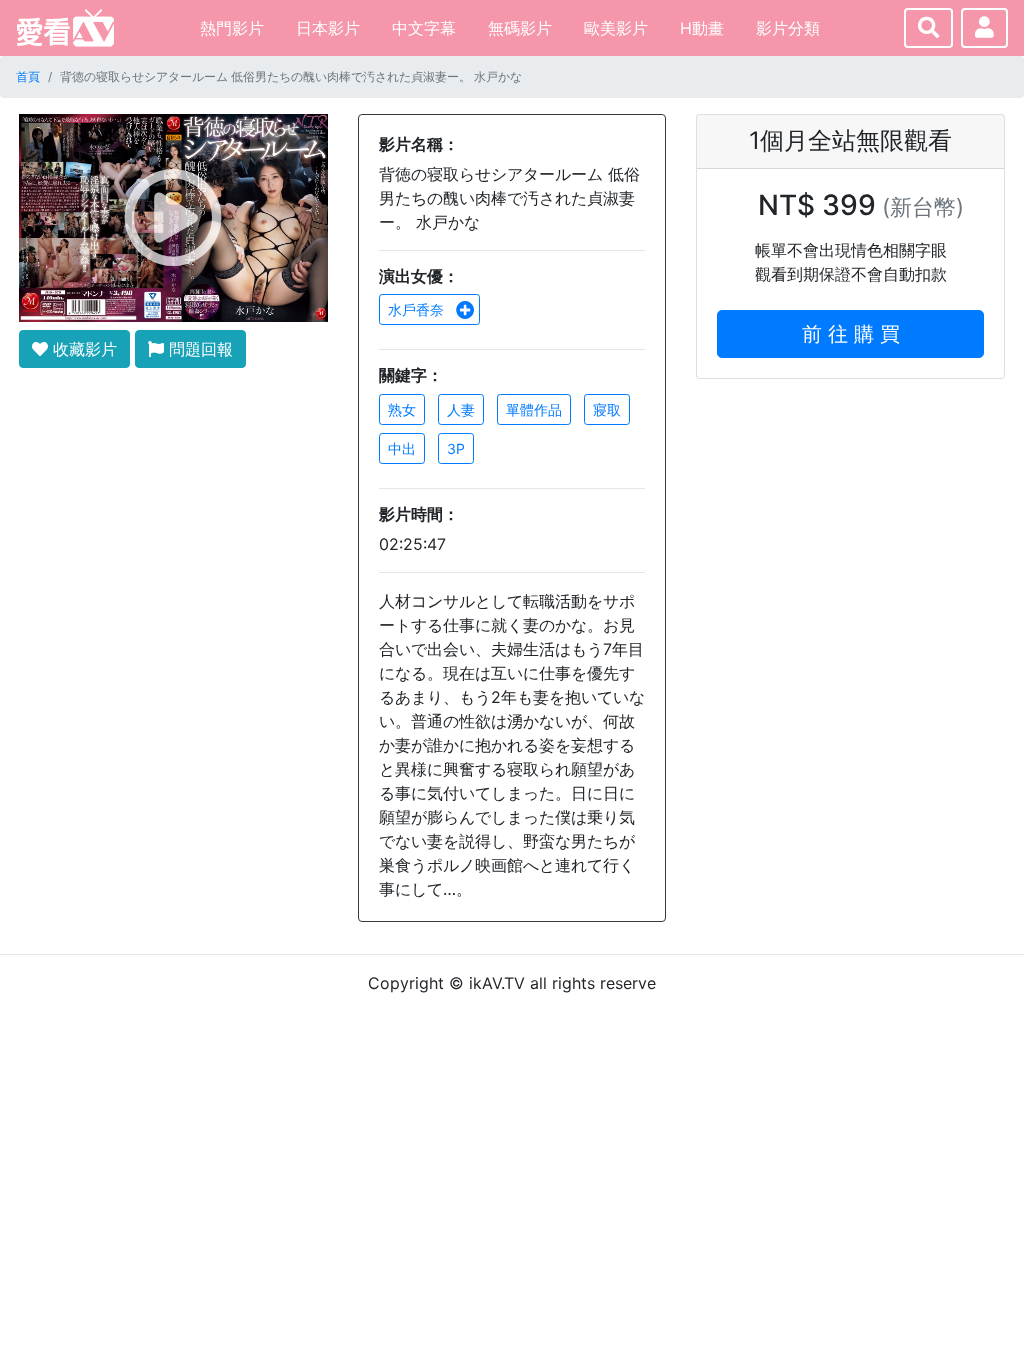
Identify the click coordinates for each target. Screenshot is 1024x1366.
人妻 (461, 409)
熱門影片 (232, 28)
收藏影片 (82, 349)
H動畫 (702, 28)
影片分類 (788, 28)
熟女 (402, 409)
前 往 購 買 (851, 334)
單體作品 (534, 409)
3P (456, 448)
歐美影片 (616, 28)
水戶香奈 (418, 309)
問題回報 (198, 349)
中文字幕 (424, 28)
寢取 (607, 409)
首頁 (28, 76)
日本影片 (328, 28)
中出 (402, 448)
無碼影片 (520, 28)
